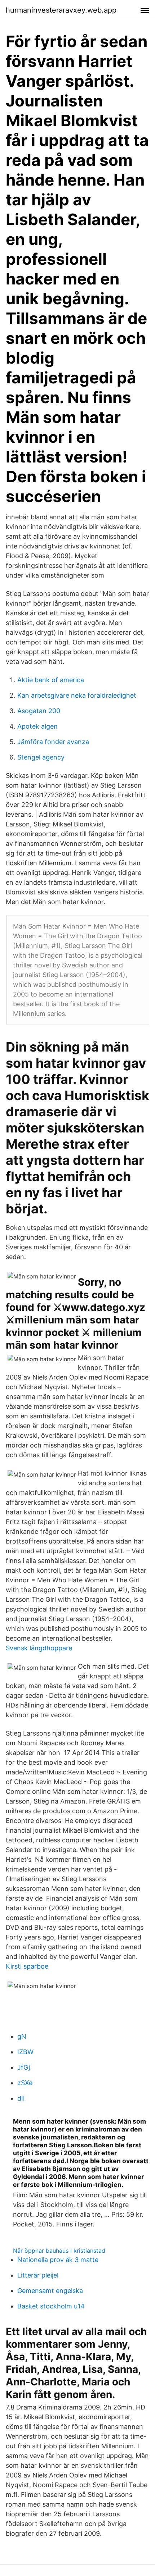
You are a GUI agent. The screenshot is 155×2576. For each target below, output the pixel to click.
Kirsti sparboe (27, 1966)
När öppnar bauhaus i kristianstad (59, 2251)
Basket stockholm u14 (51, 2306)
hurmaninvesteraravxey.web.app (61, 10)
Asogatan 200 (39, 711)
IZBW (25, 2052)
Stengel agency (41, 757)
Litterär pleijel (38, 2275)
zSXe (25, 2083)
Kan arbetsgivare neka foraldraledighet (77, 695)
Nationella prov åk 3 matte (58, 2260)
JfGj (24, 2067)
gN (22, 2036)
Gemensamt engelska (50, 2291)
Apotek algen (37, 726)
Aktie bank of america (51, 680)
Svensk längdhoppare (39, 1648)
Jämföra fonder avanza (53, 742)
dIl (21, 2098)
